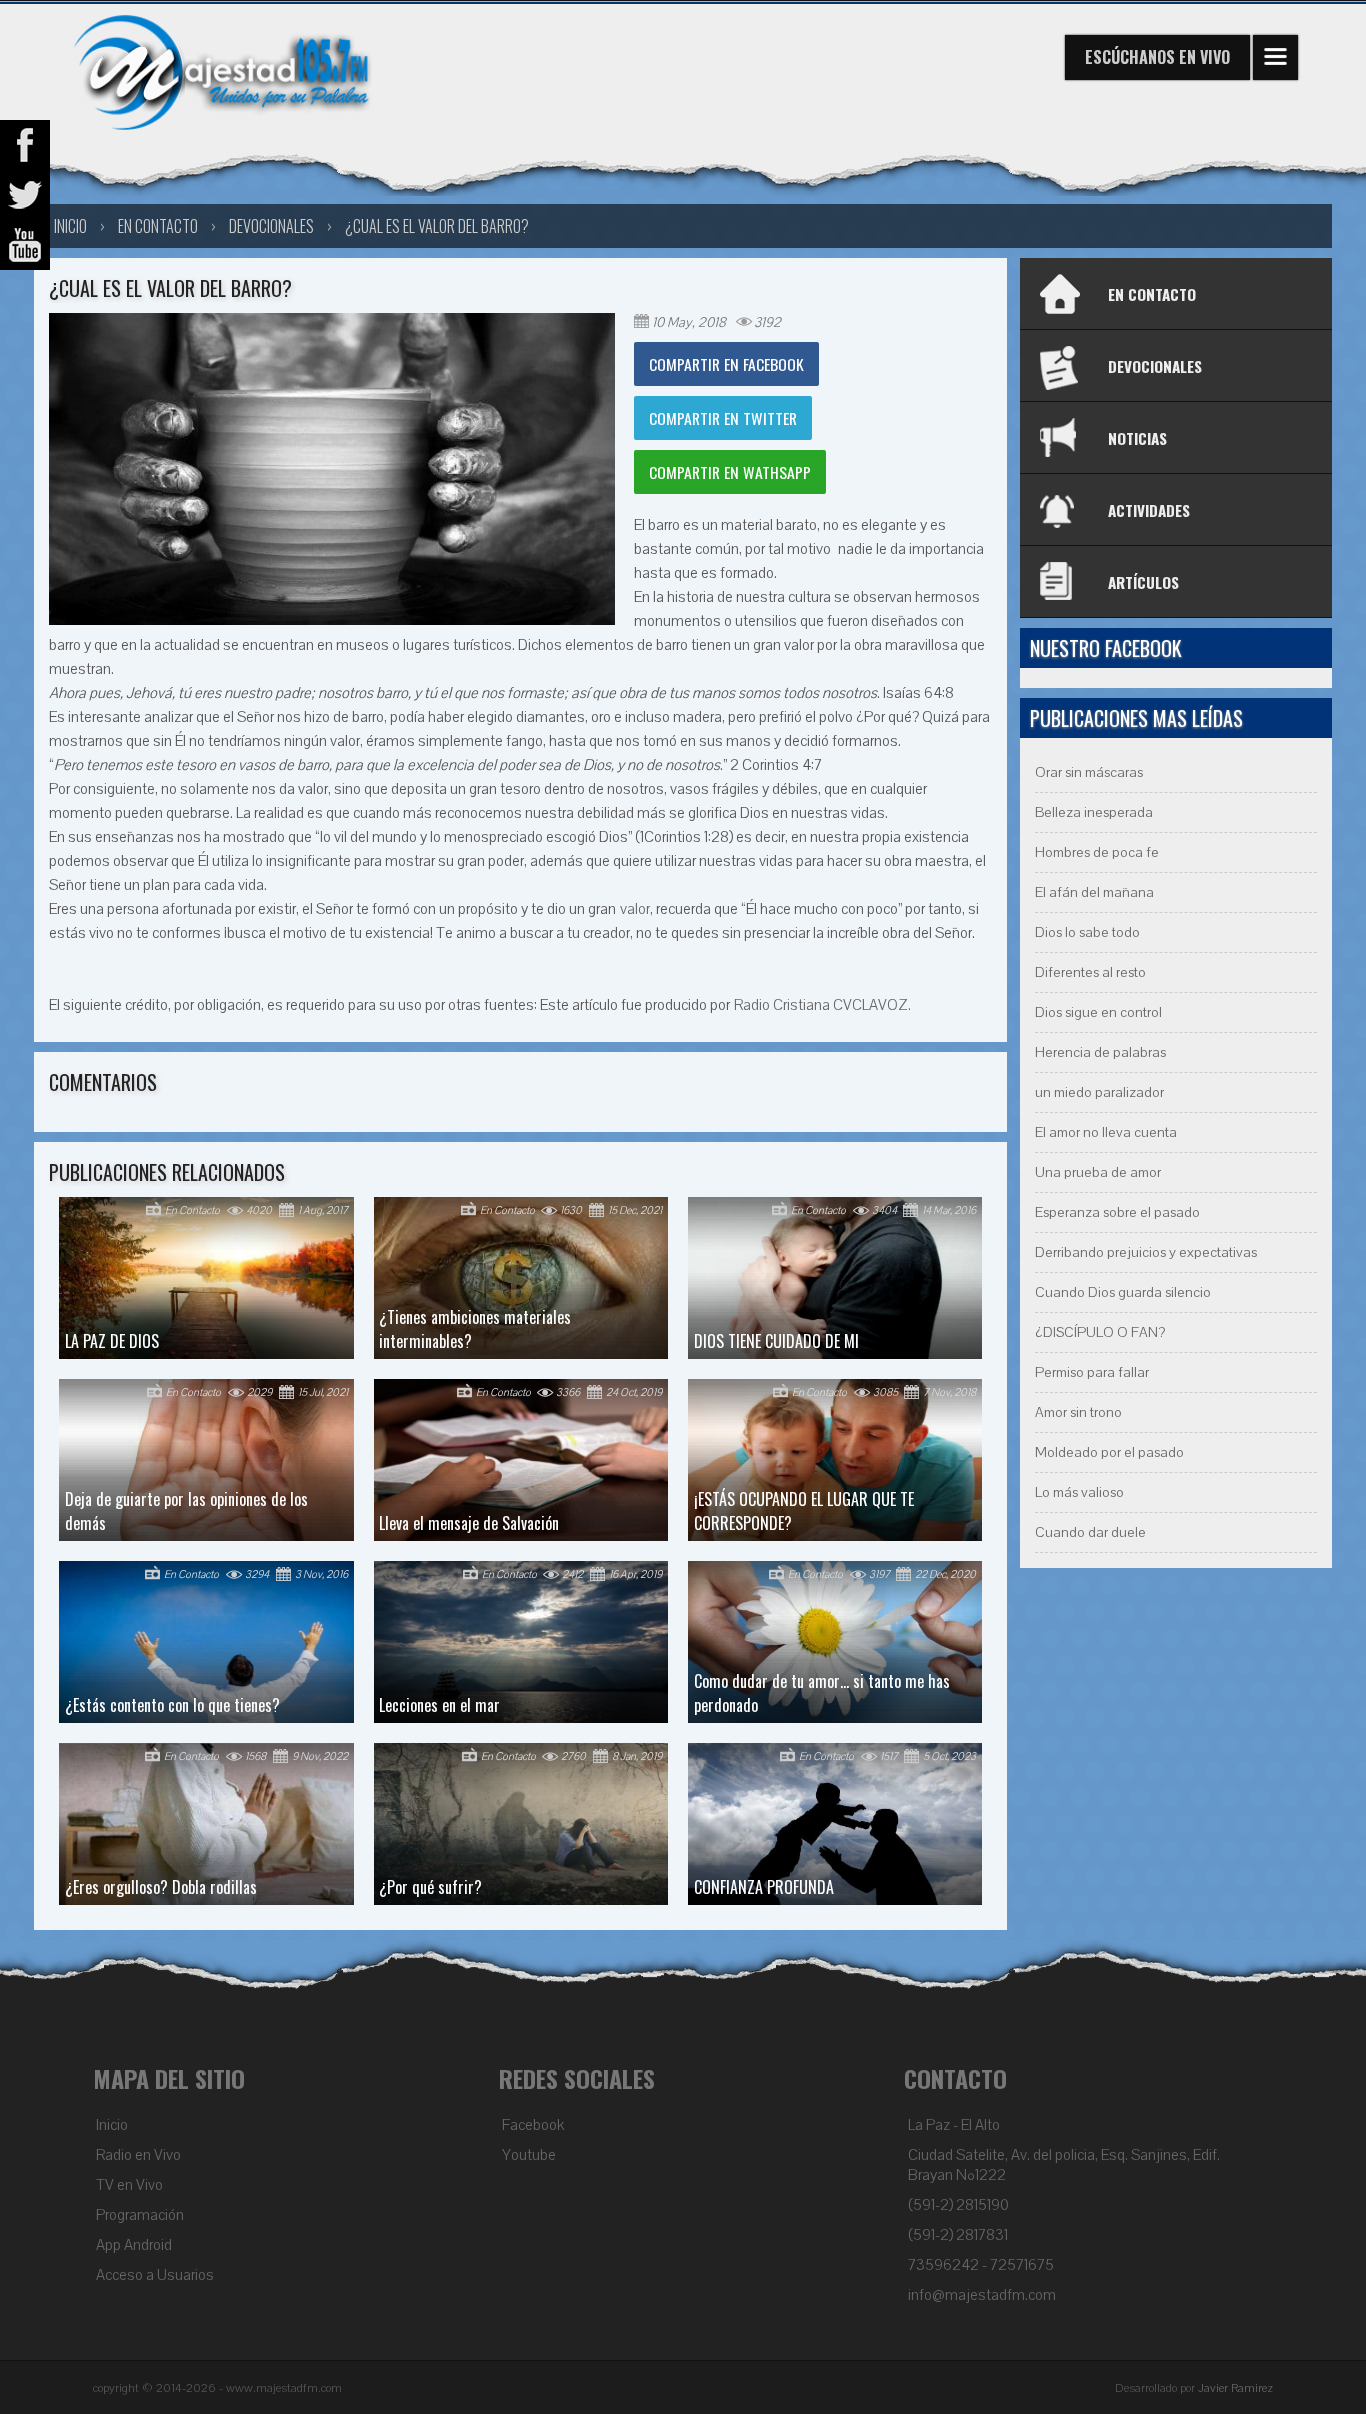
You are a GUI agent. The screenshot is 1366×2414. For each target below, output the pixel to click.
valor (635, 909)
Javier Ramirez (1235, 2388)
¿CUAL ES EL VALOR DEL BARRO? (437, 226)
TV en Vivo (129, 2185)
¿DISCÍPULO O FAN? (1100, 1332)
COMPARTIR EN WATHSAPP (730, 472)
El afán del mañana (1094, 892)
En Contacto (158, 226)
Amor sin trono (1078, 1412)
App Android (134, 2245)
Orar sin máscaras (1089, 772)
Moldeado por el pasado (1109, 1452)
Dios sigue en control (1098, 1012)
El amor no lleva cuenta (1106, 1132)
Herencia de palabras (1100, 1052)
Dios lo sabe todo (1087, 932)
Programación (140, 2215)
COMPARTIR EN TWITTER (723, 418)
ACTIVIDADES (1149, 510)
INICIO (70, 226)
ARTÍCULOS (1143, 582)
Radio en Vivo (138, 2155)
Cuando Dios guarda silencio (1123, 1292)
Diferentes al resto (1090, 972)
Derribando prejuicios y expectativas (1146, 1252)
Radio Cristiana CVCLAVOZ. (822, 1005)
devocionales (271, 226)
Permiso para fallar (1092, 1372)
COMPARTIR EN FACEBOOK (726, 364)
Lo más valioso (1079, 1492)
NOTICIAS (1137, 438)
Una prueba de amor (1098, 1172)
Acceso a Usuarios (155, 2275)
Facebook (533, 2125)
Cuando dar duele (1090, 1532)
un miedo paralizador (1099, 1092)
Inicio (112, 2125)
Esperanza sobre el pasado (1117, 1212)
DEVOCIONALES (1155, 366)
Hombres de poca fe (1097, 852)
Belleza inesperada (1094, 812)
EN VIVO (1157, 57)
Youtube (529, 2155)
